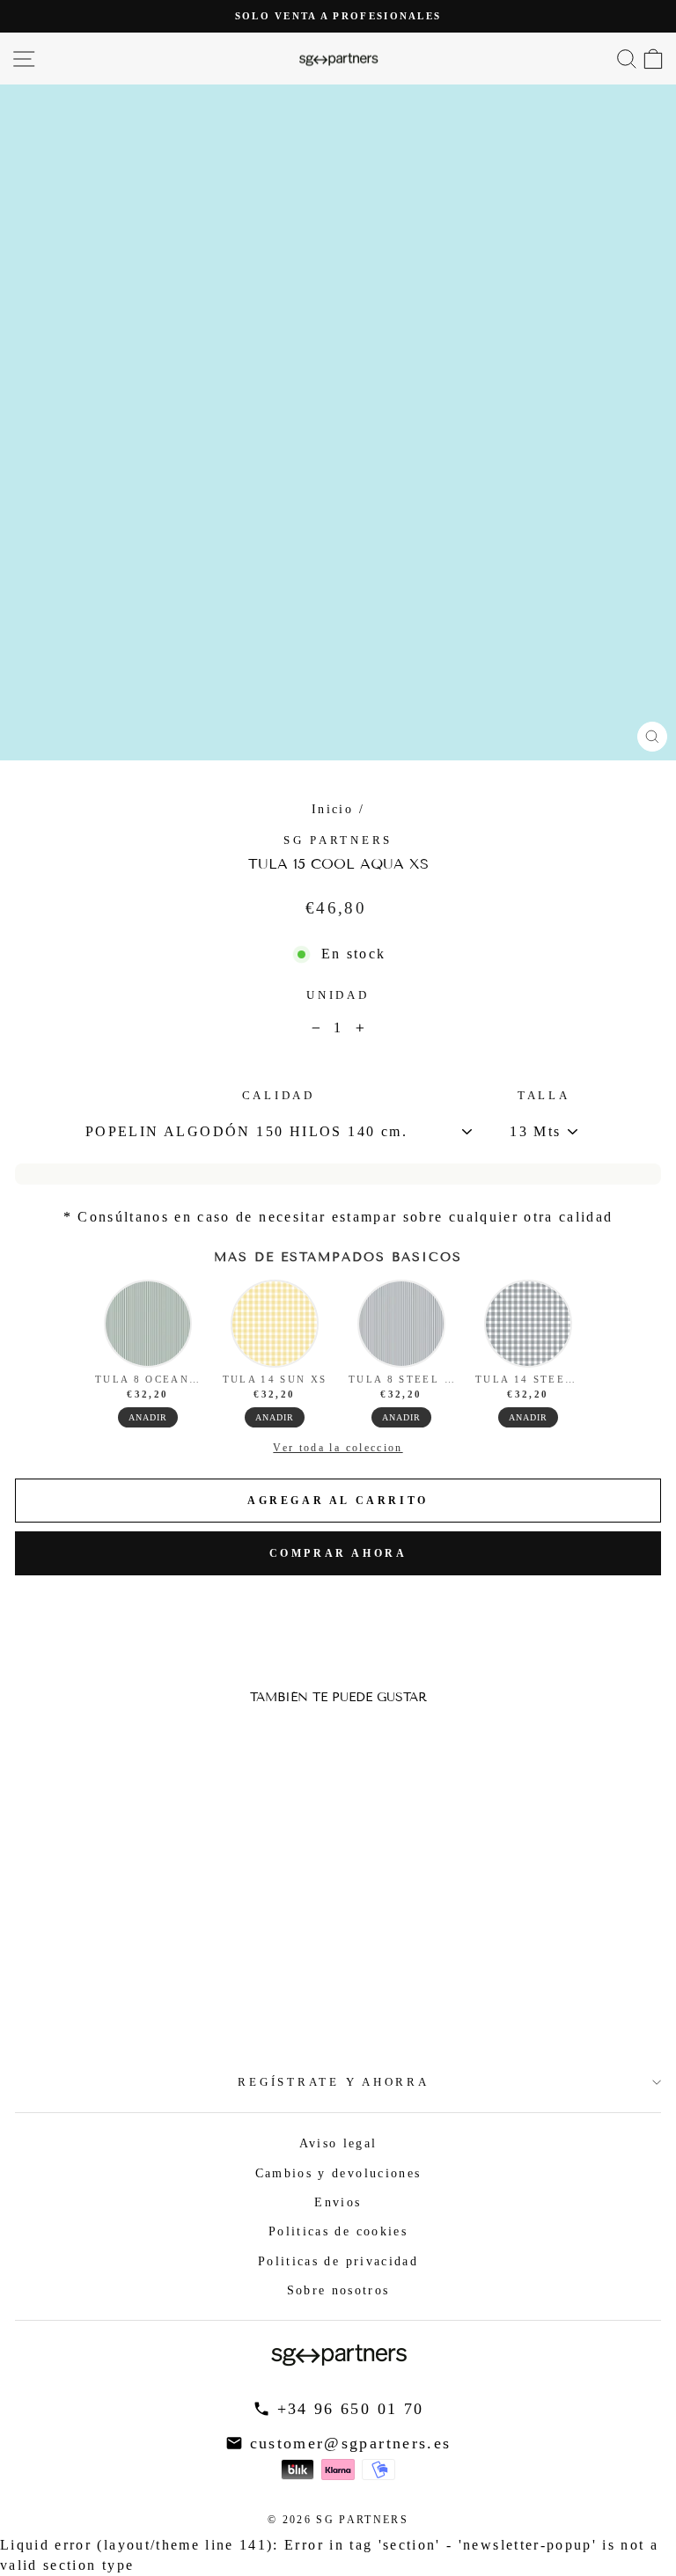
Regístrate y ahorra (333, 2082)
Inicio (332, 809)
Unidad (338, 995)
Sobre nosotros (338, 2290)
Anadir (148, 1417)
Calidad (279, 1096)
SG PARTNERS (338, 840)
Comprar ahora (338, 1553)
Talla (544, 1096)
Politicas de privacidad (338, 2261)
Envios (338, 2202)
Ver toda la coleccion (338, 1448)
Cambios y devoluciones (338, 2173)
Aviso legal (338, 2143)
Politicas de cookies (338, 2231)
